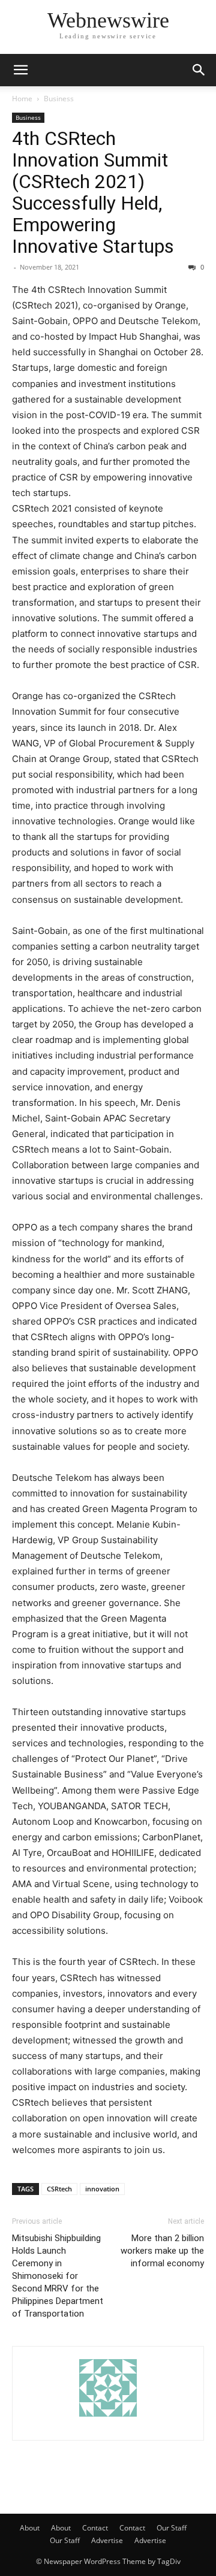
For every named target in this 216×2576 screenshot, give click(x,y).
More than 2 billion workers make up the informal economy (162, 2251)
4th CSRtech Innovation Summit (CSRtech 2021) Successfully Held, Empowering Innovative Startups (93, 192)
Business (59, 99)
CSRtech (59, 2189)
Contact (95, 2528)
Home (22, 99)
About (30, 2528)
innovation (102, 2189)
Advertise (107, 2540)
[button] (20, 70)
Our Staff (172, 2528)
